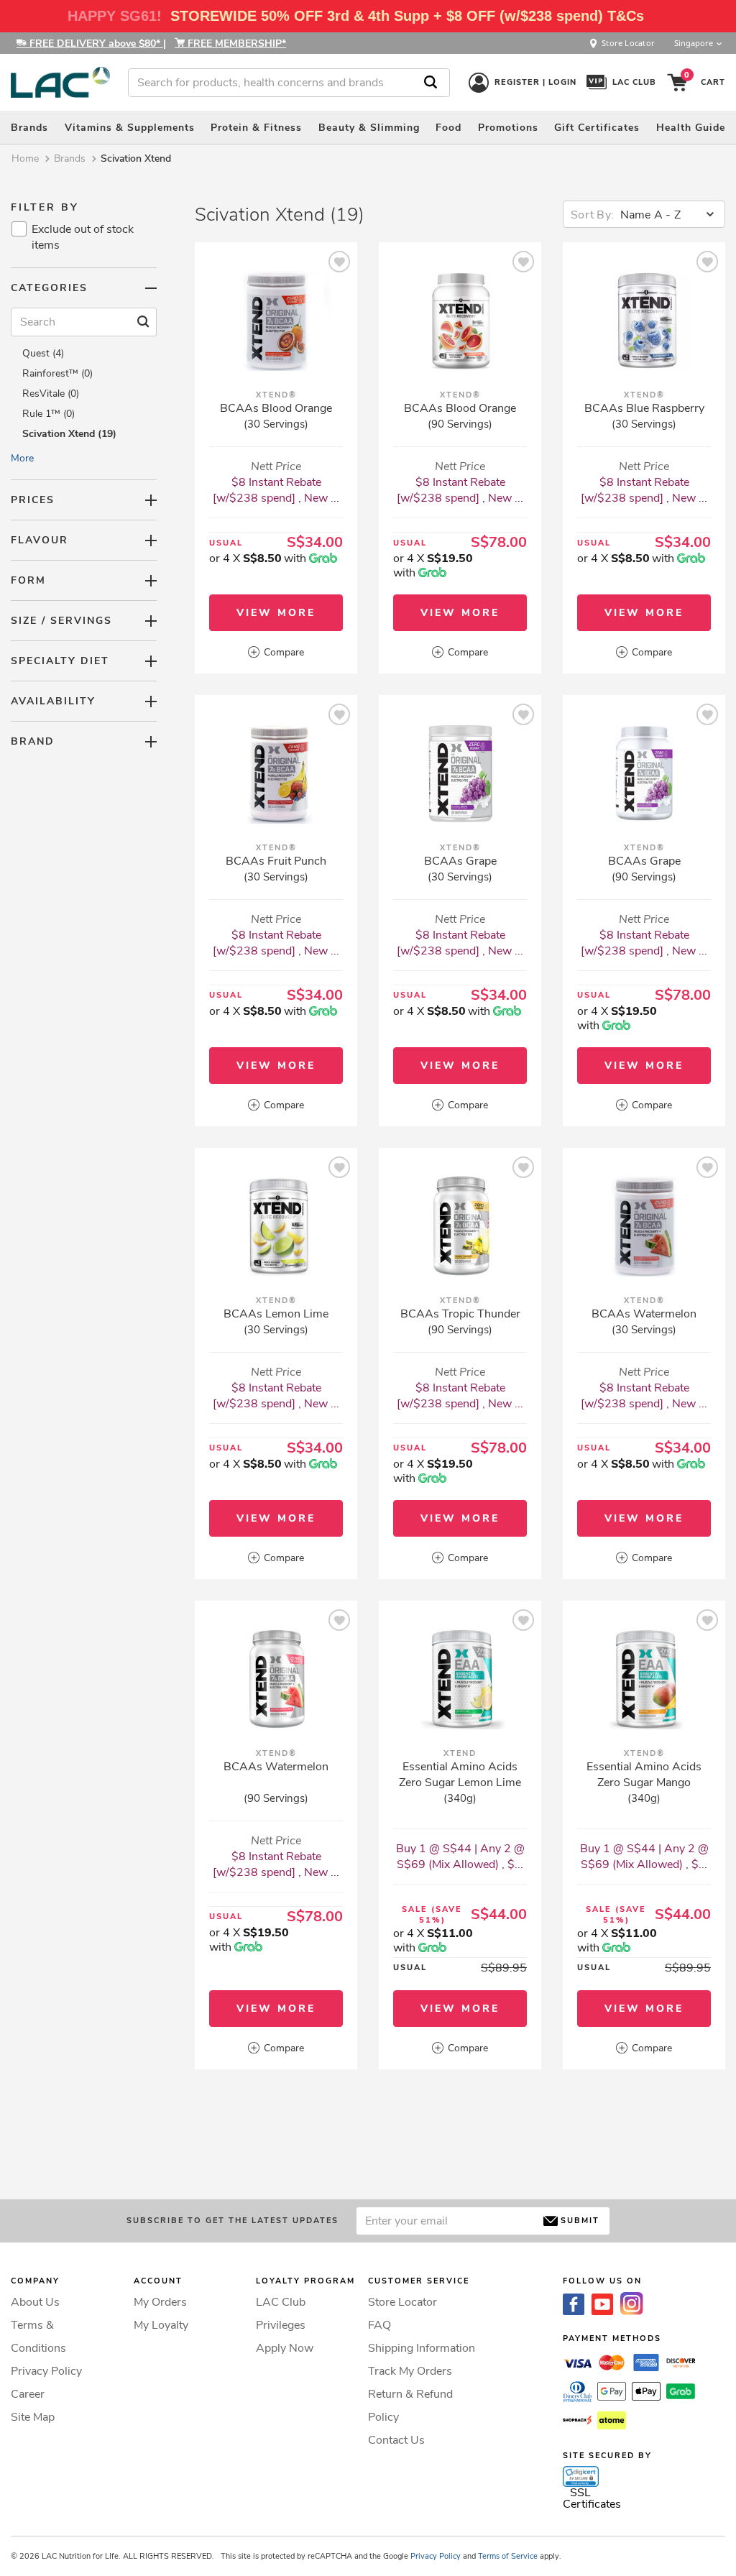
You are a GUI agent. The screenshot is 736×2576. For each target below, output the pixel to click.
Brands (70, 158)
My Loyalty (161, 2325)
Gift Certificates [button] (597, 128)
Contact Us (396, 2440)
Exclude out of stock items (83, 237)
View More (276, 613)
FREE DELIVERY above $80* (95, 43)
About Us (35, 2302)
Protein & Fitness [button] (256, 128)
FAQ (379, 2325)
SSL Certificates (592, 2498)
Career (28, 2394)
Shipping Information (422, 2348)
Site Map (33, 2417)
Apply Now (285, 2348)
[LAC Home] (60, 82)
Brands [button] (29, 128)
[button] (581, 2477)
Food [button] (448, 128)
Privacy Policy (46, 2371)
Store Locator (402, 2302)
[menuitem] (29, 127)
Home (25, 158)
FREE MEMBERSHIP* (235, 43)
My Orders (160, 2302)
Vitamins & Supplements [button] (130, 128)
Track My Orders (410, 2371)
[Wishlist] (339, 264)
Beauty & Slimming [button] (369, 128)
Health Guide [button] (691, 128)
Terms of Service (508, 2556)
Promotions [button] (508, 128)
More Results (460, 2135)
